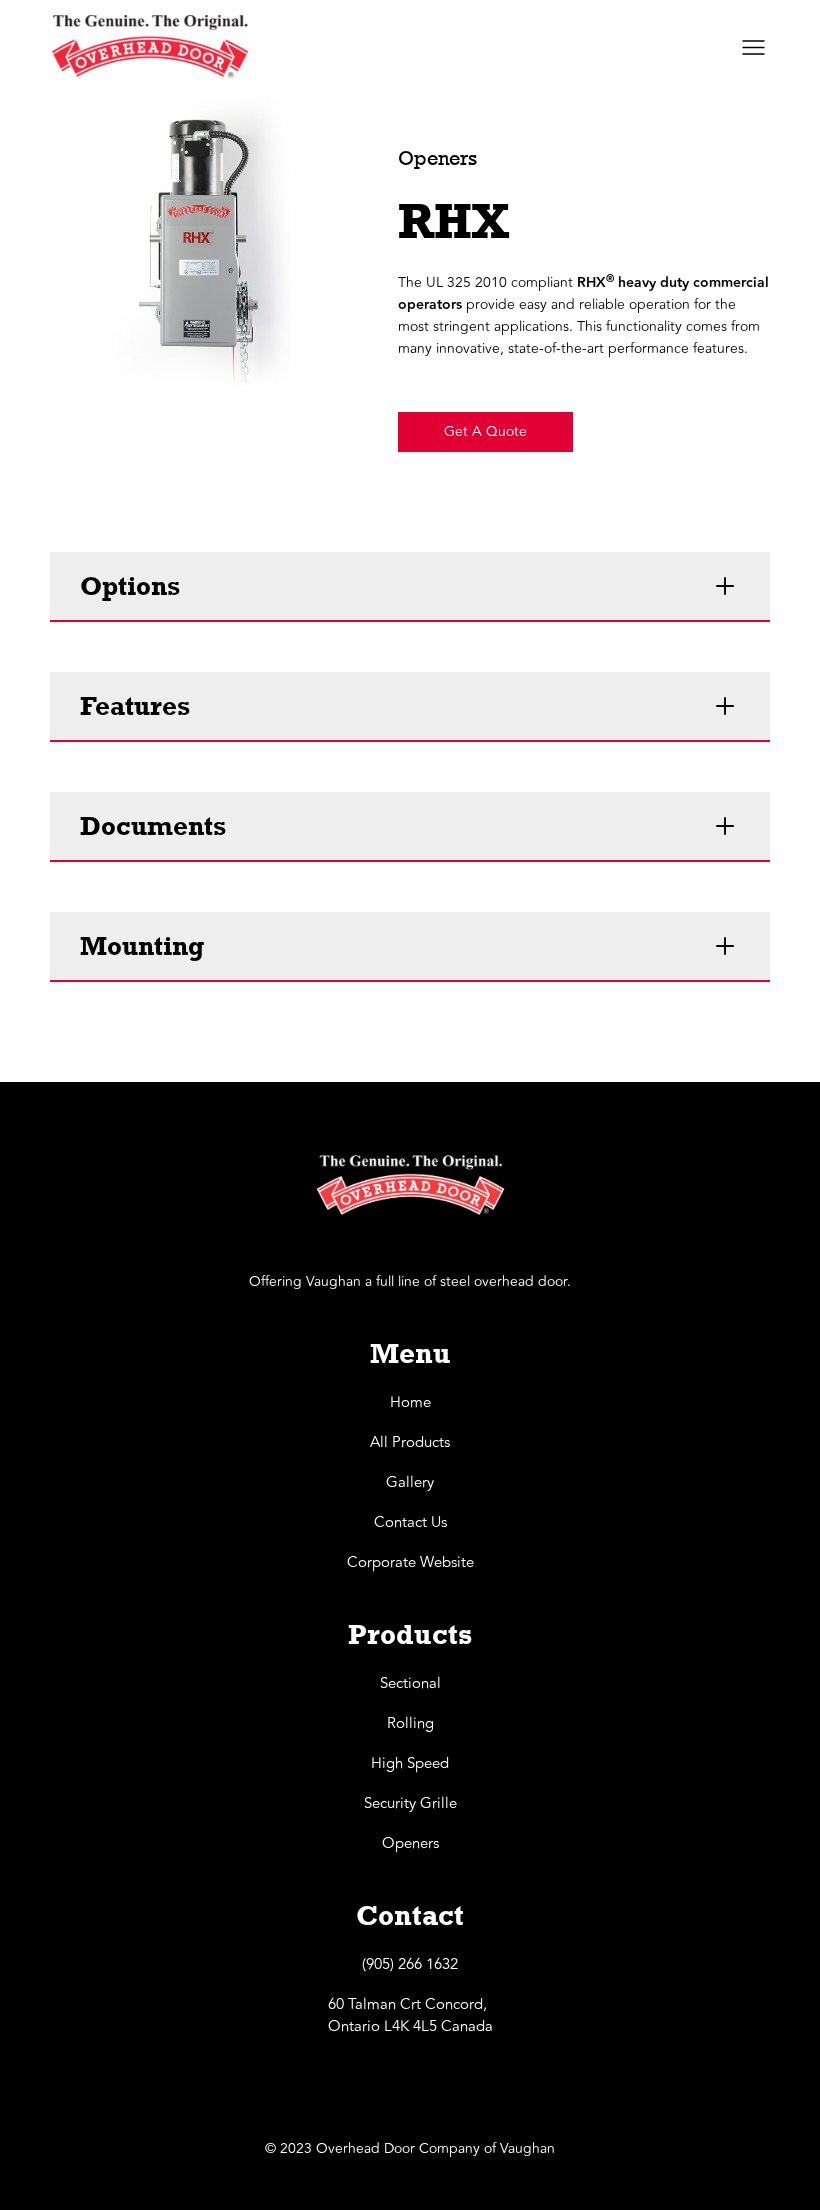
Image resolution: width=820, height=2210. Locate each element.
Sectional (410, 1684)
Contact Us (410, 1523)
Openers (410, 1844)
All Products (410, 1443)
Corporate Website (410, 1563)
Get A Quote (485, 431)
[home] (150, 47)
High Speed (410, 1764)
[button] (308, 298)
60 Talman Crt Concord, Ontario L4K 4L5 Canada (410, 2016)
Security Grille (410, 1804)
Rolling (410, 1724)
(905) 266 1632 (410, 1965)
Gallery (410, 1483)
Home (410, 1403)
